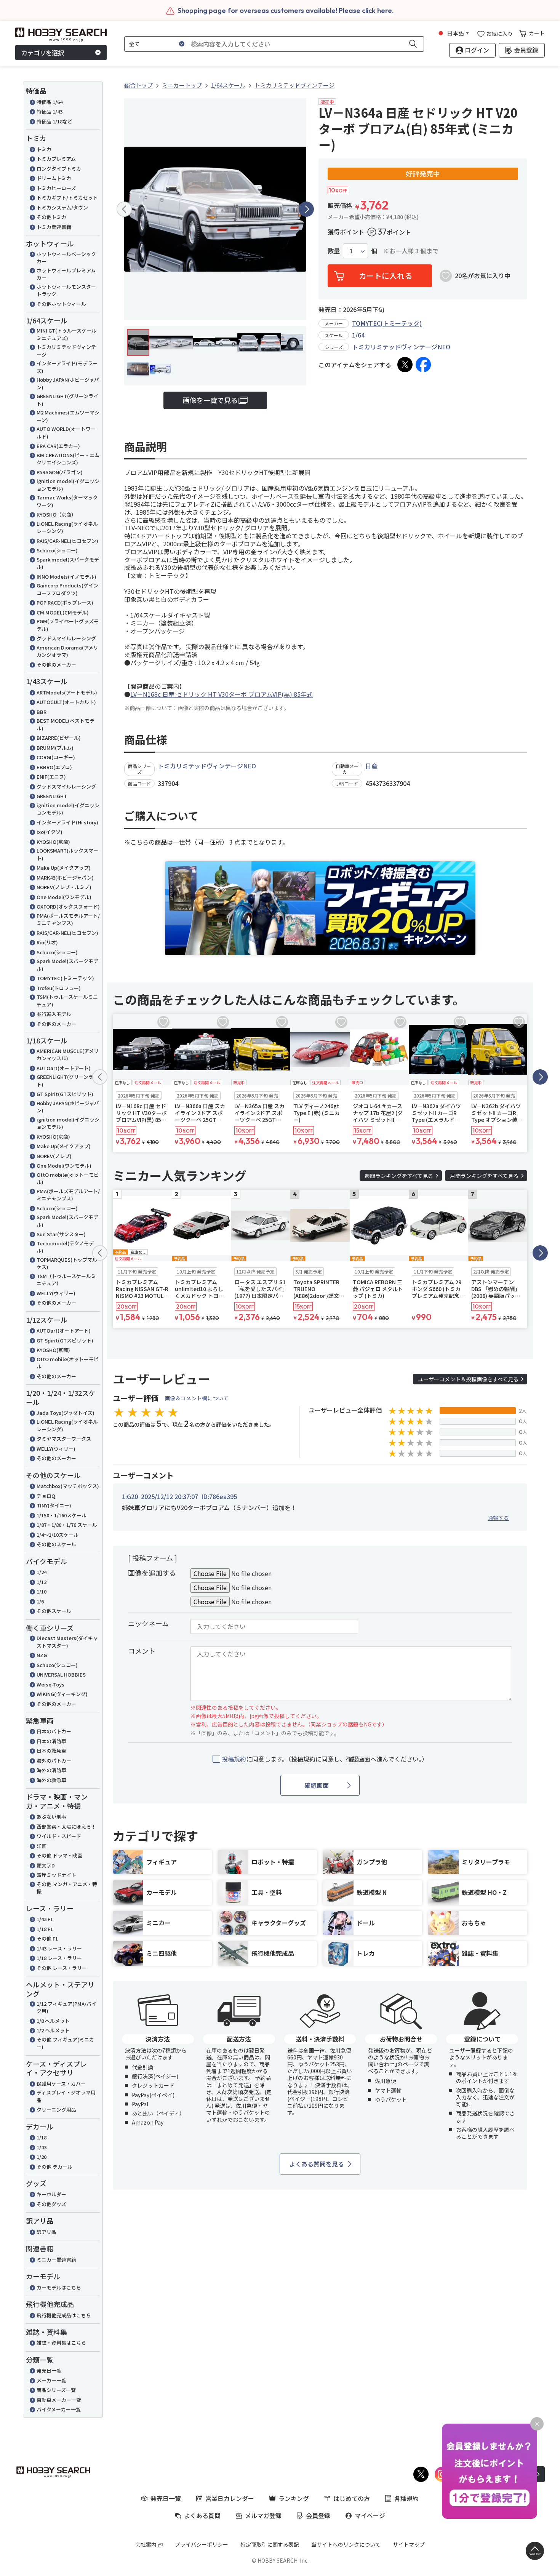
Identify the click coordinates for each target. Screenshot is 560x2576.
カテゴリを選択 (43, 53)
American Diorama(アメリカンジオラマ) (67, 651)
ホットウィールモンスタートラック (66, 290)
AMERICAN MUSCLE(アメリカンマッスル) (68, 1055)
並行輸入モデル (54, 1014)
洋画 (42, 1846)
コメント (142, 1651)
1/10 (42, 1591)
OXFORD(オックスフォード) (68, 906)
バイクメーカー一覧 (59, 2409)
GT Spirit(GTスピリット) (65, 1094)
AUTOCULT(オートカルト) (66, 702)
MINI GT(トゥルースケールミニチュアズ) (66, 334)
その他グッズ (51, 2204)
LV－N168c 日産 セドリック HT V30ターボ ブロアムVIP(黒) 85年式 (222, 694)
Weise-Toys (50, 1684)
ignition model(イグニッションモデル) (68, 485)
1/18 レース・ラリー (59, 1958)
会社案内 (146, 2544)
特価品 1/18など (54, 121)
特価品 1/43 (50, 111)
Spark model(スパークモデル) (68, 563)
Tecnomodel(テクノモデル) (65, 1247)
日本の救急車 (51, 1751)
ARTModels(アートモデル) (67, 692)
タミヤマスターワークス (64, 1439)
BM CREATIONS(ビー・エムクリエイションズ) (68, 459)
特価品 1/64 (50, 102)
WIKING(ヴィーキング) (62, 1694)
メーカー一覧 (51, 2380)
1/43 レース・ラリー (59, 1948)
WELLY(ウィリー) (56, 1293)
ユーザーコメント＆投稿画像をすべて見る (468, 1379)
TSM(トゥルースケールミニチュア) (67, 1001)
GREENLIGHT (52, 796)
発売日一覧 (49, 2370)
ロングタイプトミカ (59, 169)
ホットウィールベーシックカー (66, 258)
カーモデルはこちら (59, 2287)
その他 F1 (47, 1938)
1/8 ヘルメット (53, 2021)
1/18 (42, 2137)
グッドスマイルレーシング (66, 638)
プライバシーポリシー (202, 2544)
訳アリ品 (46, 2232)
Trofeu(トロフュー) (59, 988)
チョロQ (46, 1496)
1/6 (40, 1601)
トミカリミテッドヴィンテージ (66, 351)
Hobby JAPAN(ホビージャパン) (68, 383)
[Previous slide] (124, 209)
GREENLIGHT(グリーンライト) (67, 400)
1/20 (42, 2157)
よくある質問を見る (317, 2164)
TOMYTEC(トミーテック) (65, 978)
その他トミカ (51, 217)
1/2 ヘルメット (53, 2030)
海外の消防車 (51, 1770)
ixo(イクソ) (50, 832)
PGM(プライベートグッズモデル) (68, 625)
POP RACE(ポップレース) (65, 602)
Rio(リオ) (47, 942)
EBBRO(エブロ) (54, 767)
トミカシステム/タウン (62, 207)
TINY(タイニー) (54, 1505)
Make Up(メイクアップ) (64, 868)
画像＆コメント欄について (197, 1398)
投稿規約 (234, 1759)
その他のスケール (56, 1544)
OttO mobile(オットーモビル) (68, 1178)
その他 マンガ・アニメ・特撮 (67, 1888)
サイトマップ (409, 2544)
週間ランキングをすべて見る (399, 1176)
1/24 (42, 1572)
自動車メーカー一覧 (59, 2400)
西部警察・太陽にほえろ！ (66, 1826)
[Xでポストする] (405, 365)
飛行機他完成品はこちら (64, 2315)
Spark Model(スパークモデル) (67, 965)
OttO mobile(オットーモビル (68, 1363)
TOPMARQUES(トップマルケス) (67, 1263)
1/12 (42, 1582)
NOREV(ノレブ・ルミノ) (64, 887)
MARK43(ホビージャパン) (65, 878)
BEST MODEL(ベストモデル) (66, 724)
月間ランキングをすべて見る (484, 1176)
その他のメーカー (56, 665)
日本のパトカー (54, 1731)
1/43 (42, 2147)
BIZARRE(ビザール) (59, 738)
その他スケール (54, 1611)
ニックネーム (148, 1623)
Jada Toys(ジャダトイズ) (66, 1413)
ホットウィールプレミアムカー (66, 274)
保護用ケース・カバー (61, 2084)
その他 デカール (54, 2167)
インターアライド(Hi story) (67, 822)
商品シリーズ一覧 (56, 2390)
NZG (42, 1655)
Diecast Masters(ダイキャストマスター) (67, 1642)
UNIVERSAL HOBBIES (61, 1674)
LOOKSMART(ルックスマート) (67, 854)
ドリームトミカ (54, 178)
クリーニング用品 (56, 2110)
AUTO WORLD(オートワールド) (66, 433)
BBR (42, 712)
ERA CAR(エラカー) (58, 446)
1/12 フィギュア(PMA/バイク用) (66, 2007)
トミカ (44, 149)
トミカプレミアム (56, 159)
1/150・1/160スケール (62, 1515)
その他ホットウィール (61, 304)
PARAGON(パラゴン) (60, 472)
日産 (371, 766)
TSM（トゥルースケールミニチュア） (66, 1280)
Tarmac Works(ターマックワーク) (67, 501)
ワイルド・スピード (59, 1836)
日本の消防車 (51, 1741)
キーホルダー (51, 2194)
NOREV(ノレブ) (54, 1156)
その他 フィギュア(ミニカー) (65, 2043)
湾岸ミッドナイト (56, 1875)
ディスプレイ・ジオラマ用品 (66, 2096)
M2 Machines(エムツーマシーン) (68, 416)
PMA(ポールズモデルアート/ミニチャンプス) (68, 919)
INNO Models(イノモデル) (66, 577)
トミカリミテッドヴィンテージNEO (401, 347)
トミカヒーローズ (56, 188)
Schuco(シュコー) (57, 550)
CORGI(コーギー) (56, 757)
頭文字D (46, 1865)
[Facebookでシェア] (423, 365)
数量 (334, 251)
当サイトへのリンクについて (346, 2544)
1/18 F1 (45, 1929)
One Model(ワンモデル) (64, 897)
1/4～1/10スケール (58, 1535)
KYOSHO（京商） (56, 514)
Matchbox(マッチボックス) (68, 1486)
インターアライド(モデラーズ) (67, 367)
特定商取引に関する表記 (270, 2544)
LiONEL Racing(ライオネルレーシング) (67, 527)
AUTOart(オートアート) (64, 1068)
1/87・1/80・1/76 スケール (67, 1525)
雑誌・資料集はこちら (61, 2343)
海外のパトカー (54, 1761)
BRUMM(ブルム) (55, 748)
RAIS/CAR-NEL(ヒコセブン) (67, 541)
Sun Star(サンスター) (61, 1234)
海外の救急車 (51, 1780)
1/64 (358, 335)
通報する (498, 1518)
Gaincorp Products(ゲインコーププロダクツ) (67, 589)
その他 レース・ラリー (62, 1968)
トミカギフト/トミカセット (67, 198)
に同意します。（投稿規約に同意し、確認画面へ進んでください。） (325, 1759)
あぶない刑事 (51, 1817)
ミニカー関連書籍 (56, 2260)
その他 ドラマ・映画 (59, 1855)
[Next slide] (306, 209)
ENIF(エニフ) (51, 777)
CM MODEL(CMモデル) (63, 612)
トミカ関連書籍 (54, 227)
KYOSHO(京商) (53, 842)
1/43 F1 (45, 1919)
